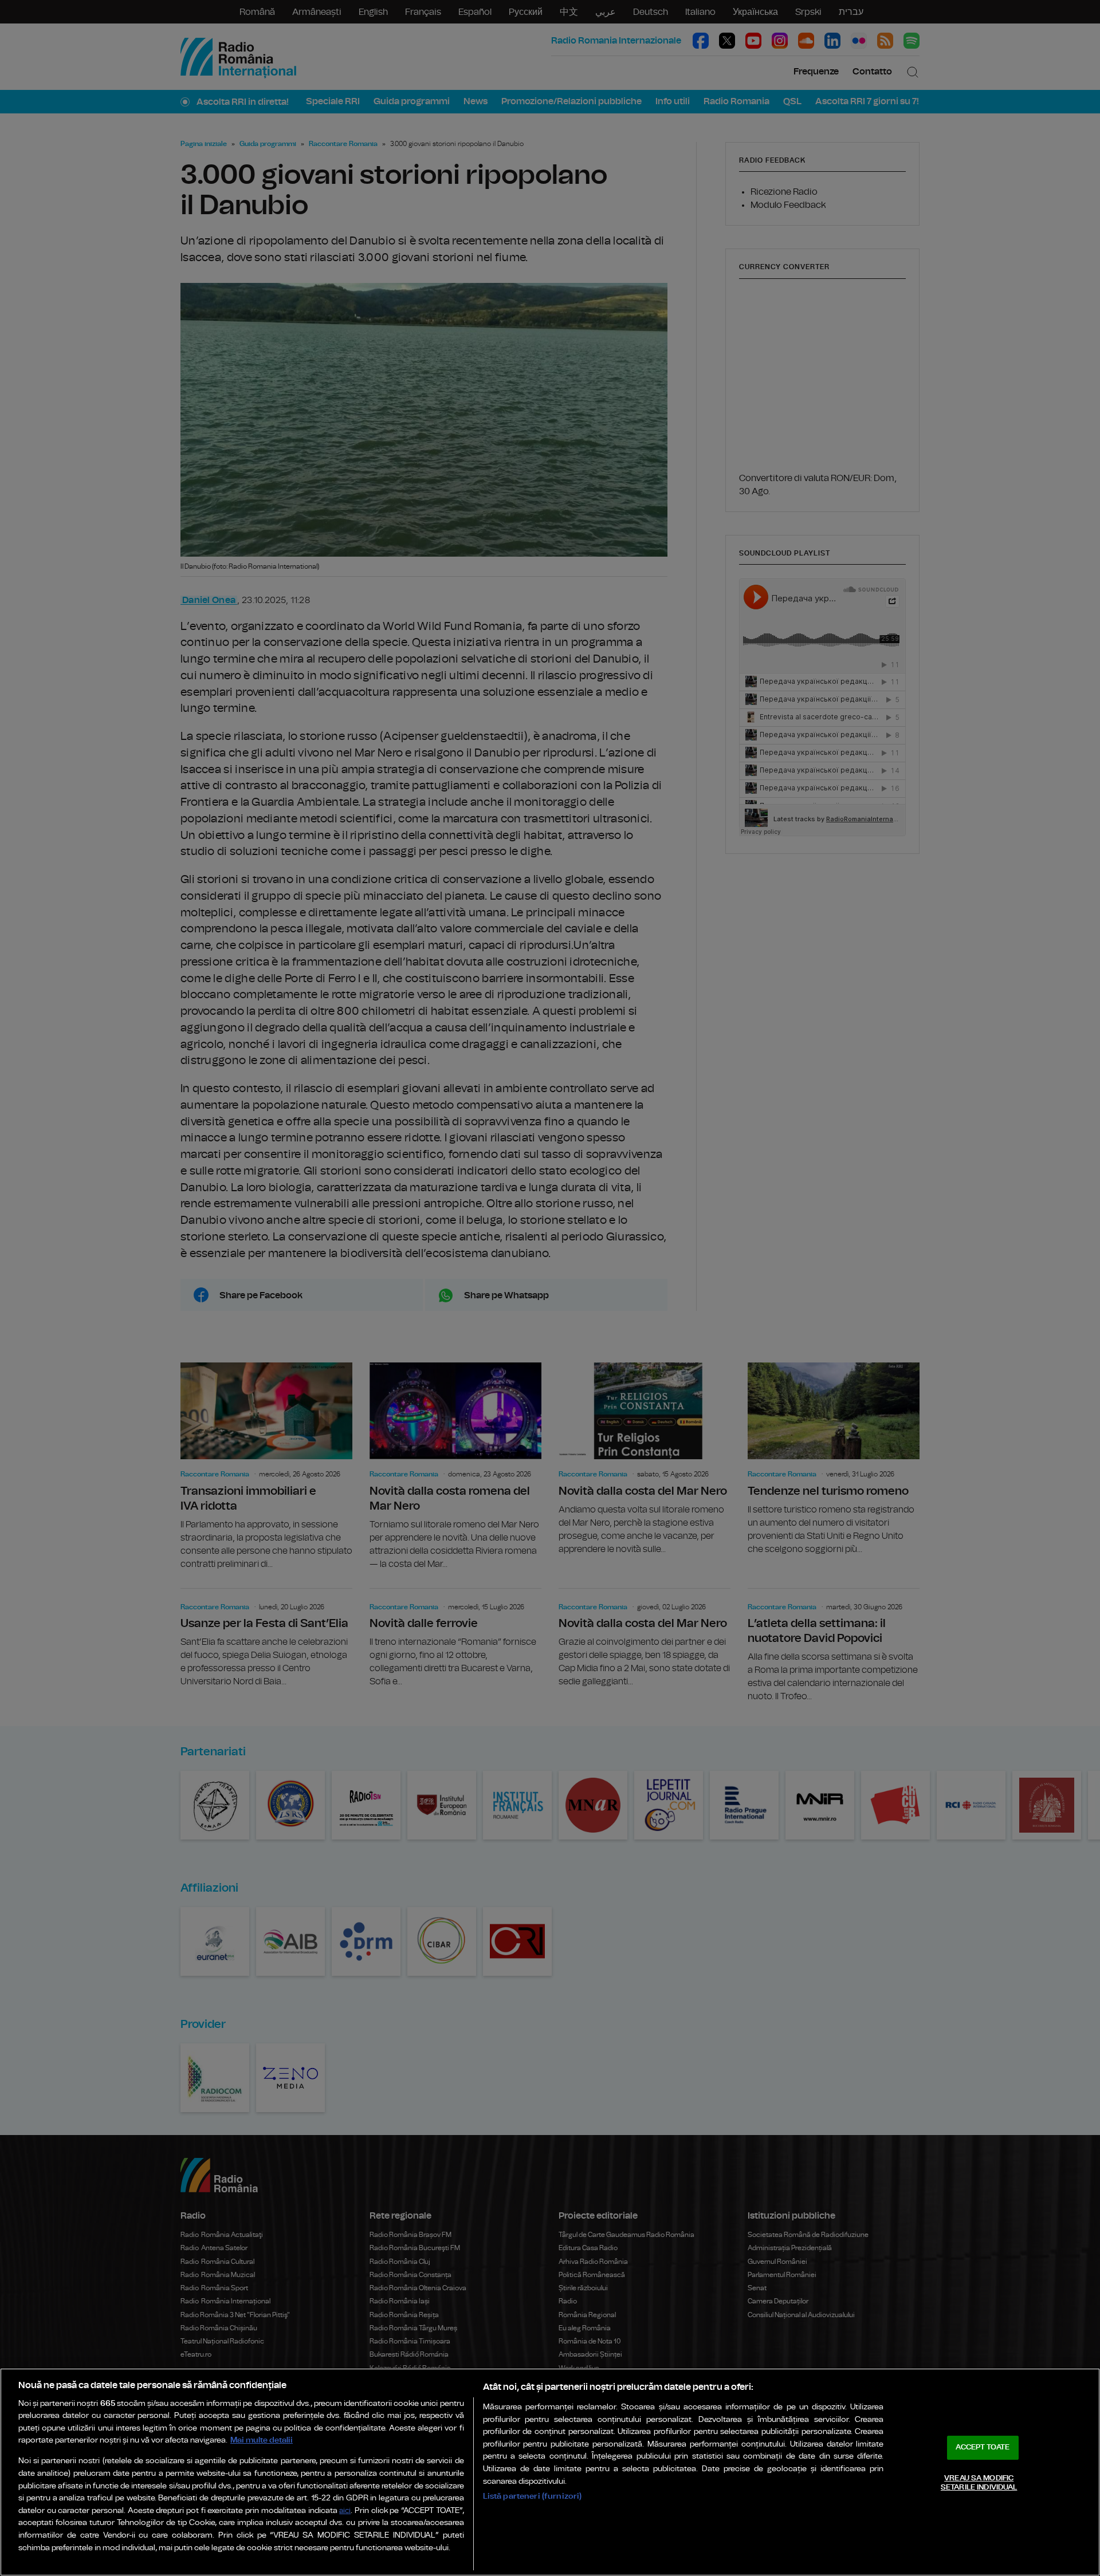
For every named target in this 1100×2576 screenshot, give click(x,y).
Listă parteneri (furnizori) (533, 2496)
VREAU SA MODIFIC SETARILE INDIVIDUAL (979, 2483)
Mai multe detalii (262, 2440)
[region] (550, 2472)
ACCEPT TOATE (983, 2447)
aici (345, 2511)
